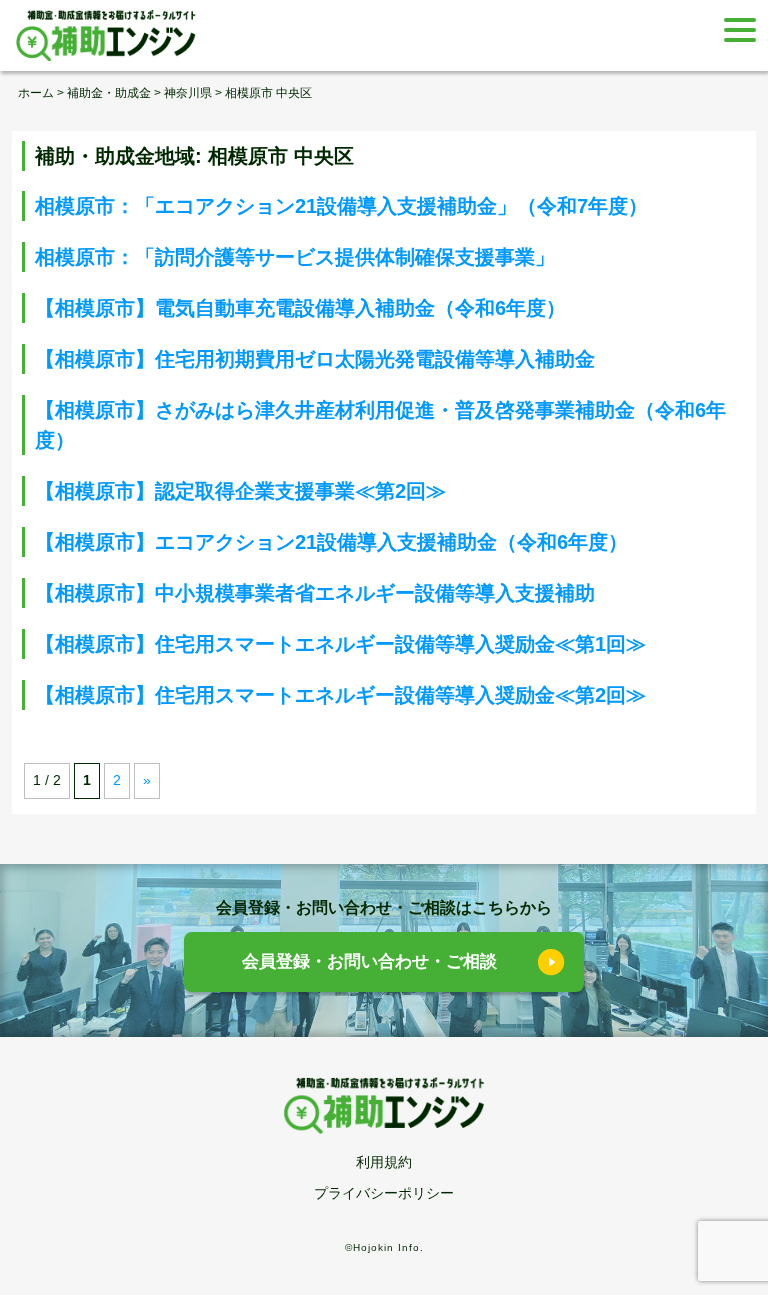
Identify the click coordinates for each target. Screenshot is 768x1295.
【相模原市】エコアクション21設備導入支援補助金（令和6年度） (331, 542)
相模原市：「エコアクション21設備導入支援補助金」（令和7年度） (341, 206)
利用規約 (384, 1162)
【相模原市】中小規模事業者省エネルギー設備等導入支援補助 (315, 593)
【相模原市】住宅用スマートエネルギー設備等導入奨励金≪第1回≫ (340, 644)
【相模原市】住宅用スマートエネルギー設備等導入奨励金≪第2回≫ (340, 695)
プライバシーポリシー (384, 1193)
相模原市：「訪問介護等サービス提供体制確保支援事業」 (295, 257)
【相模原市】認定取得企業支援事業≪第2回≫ (240, 491)
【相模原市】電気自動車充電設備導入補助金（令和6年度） (300, 308)
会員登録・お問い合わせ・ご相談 (369, 961)
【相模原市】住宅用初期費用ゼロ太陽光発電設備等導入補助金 (315, 359)
